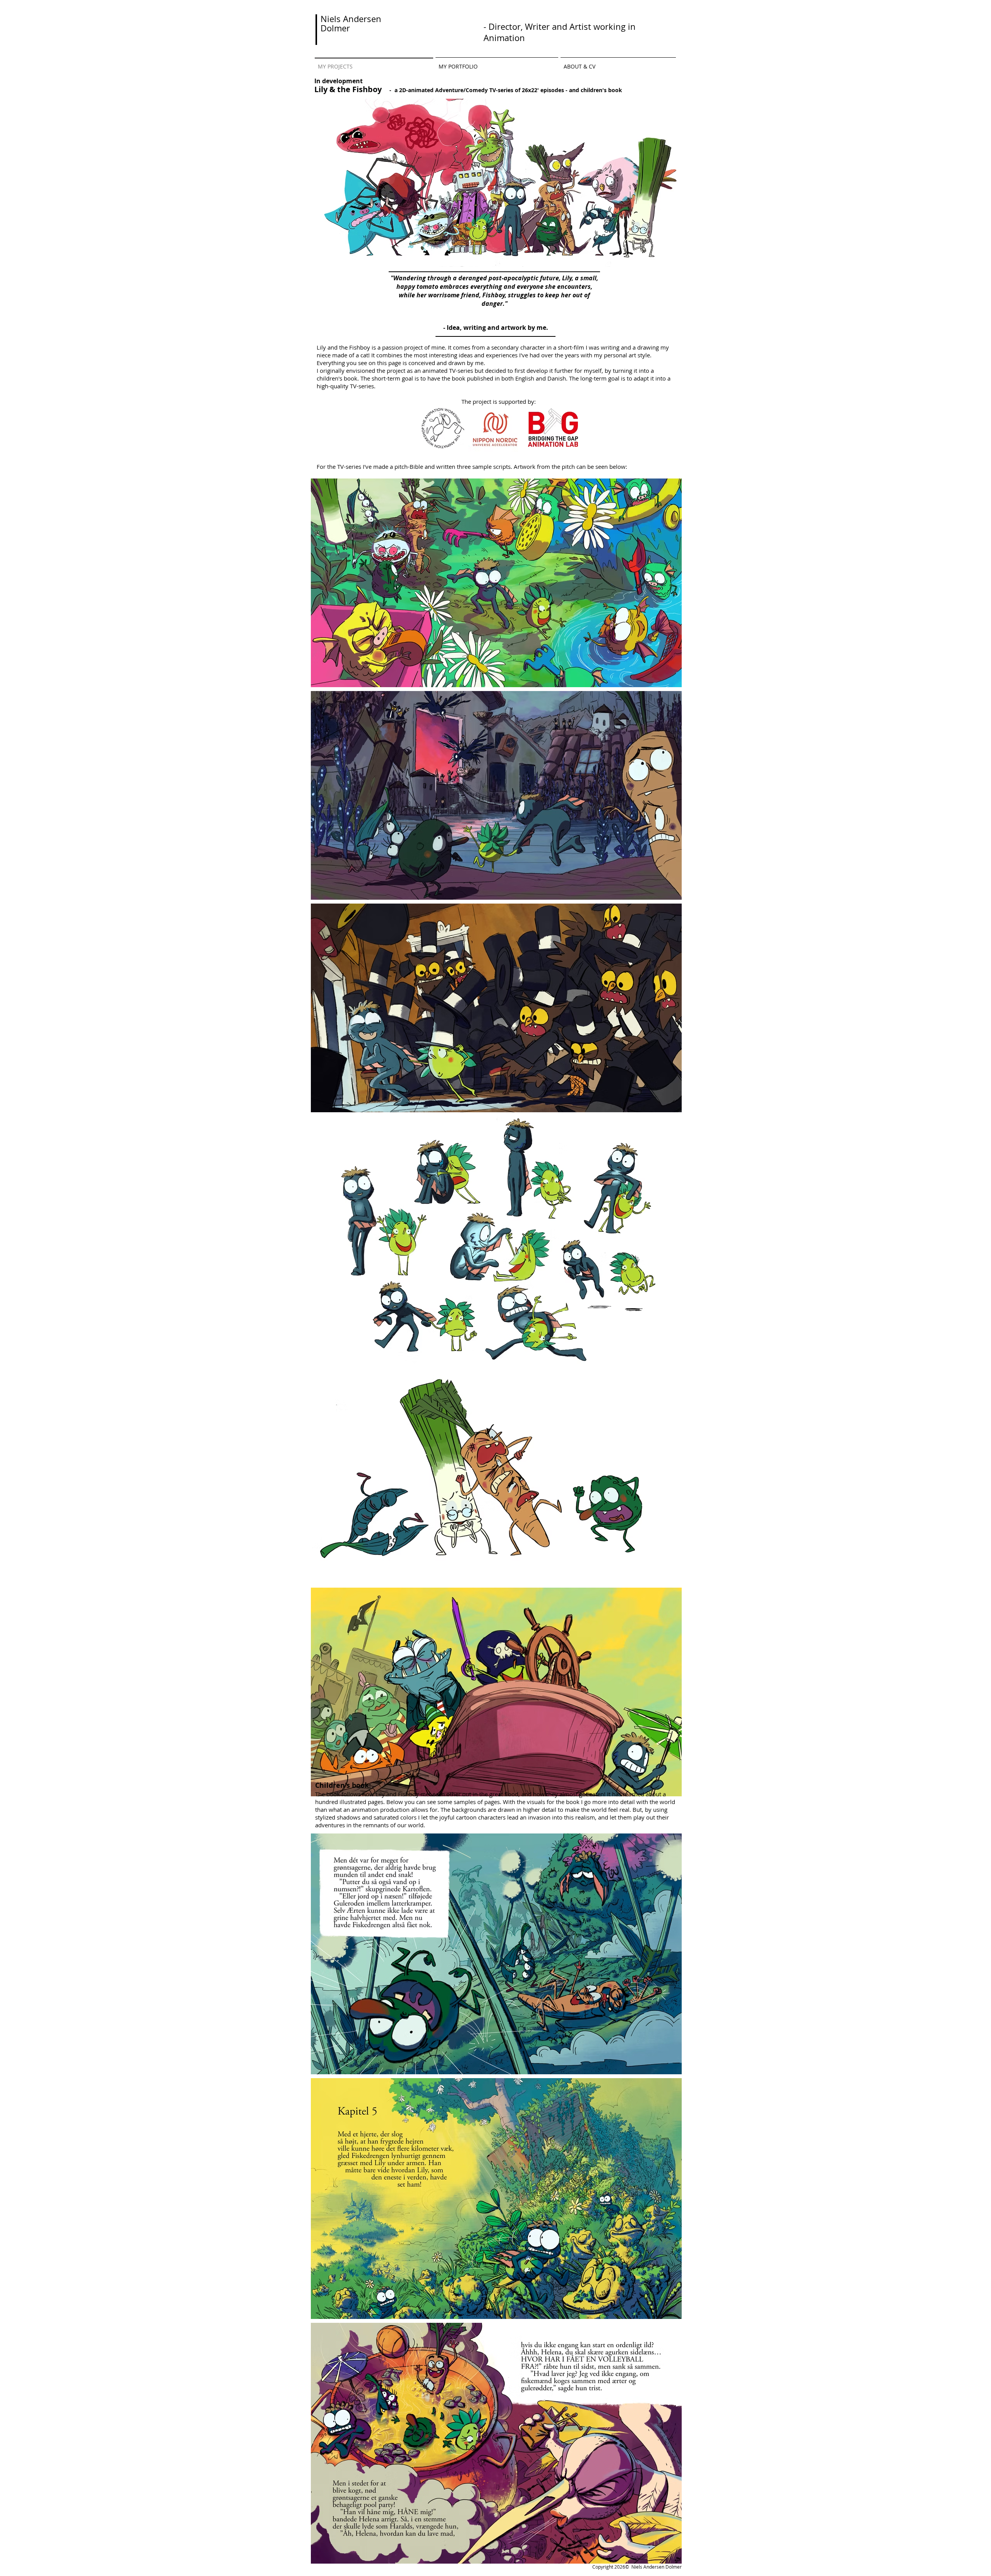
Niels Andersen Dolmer (351, 23)
